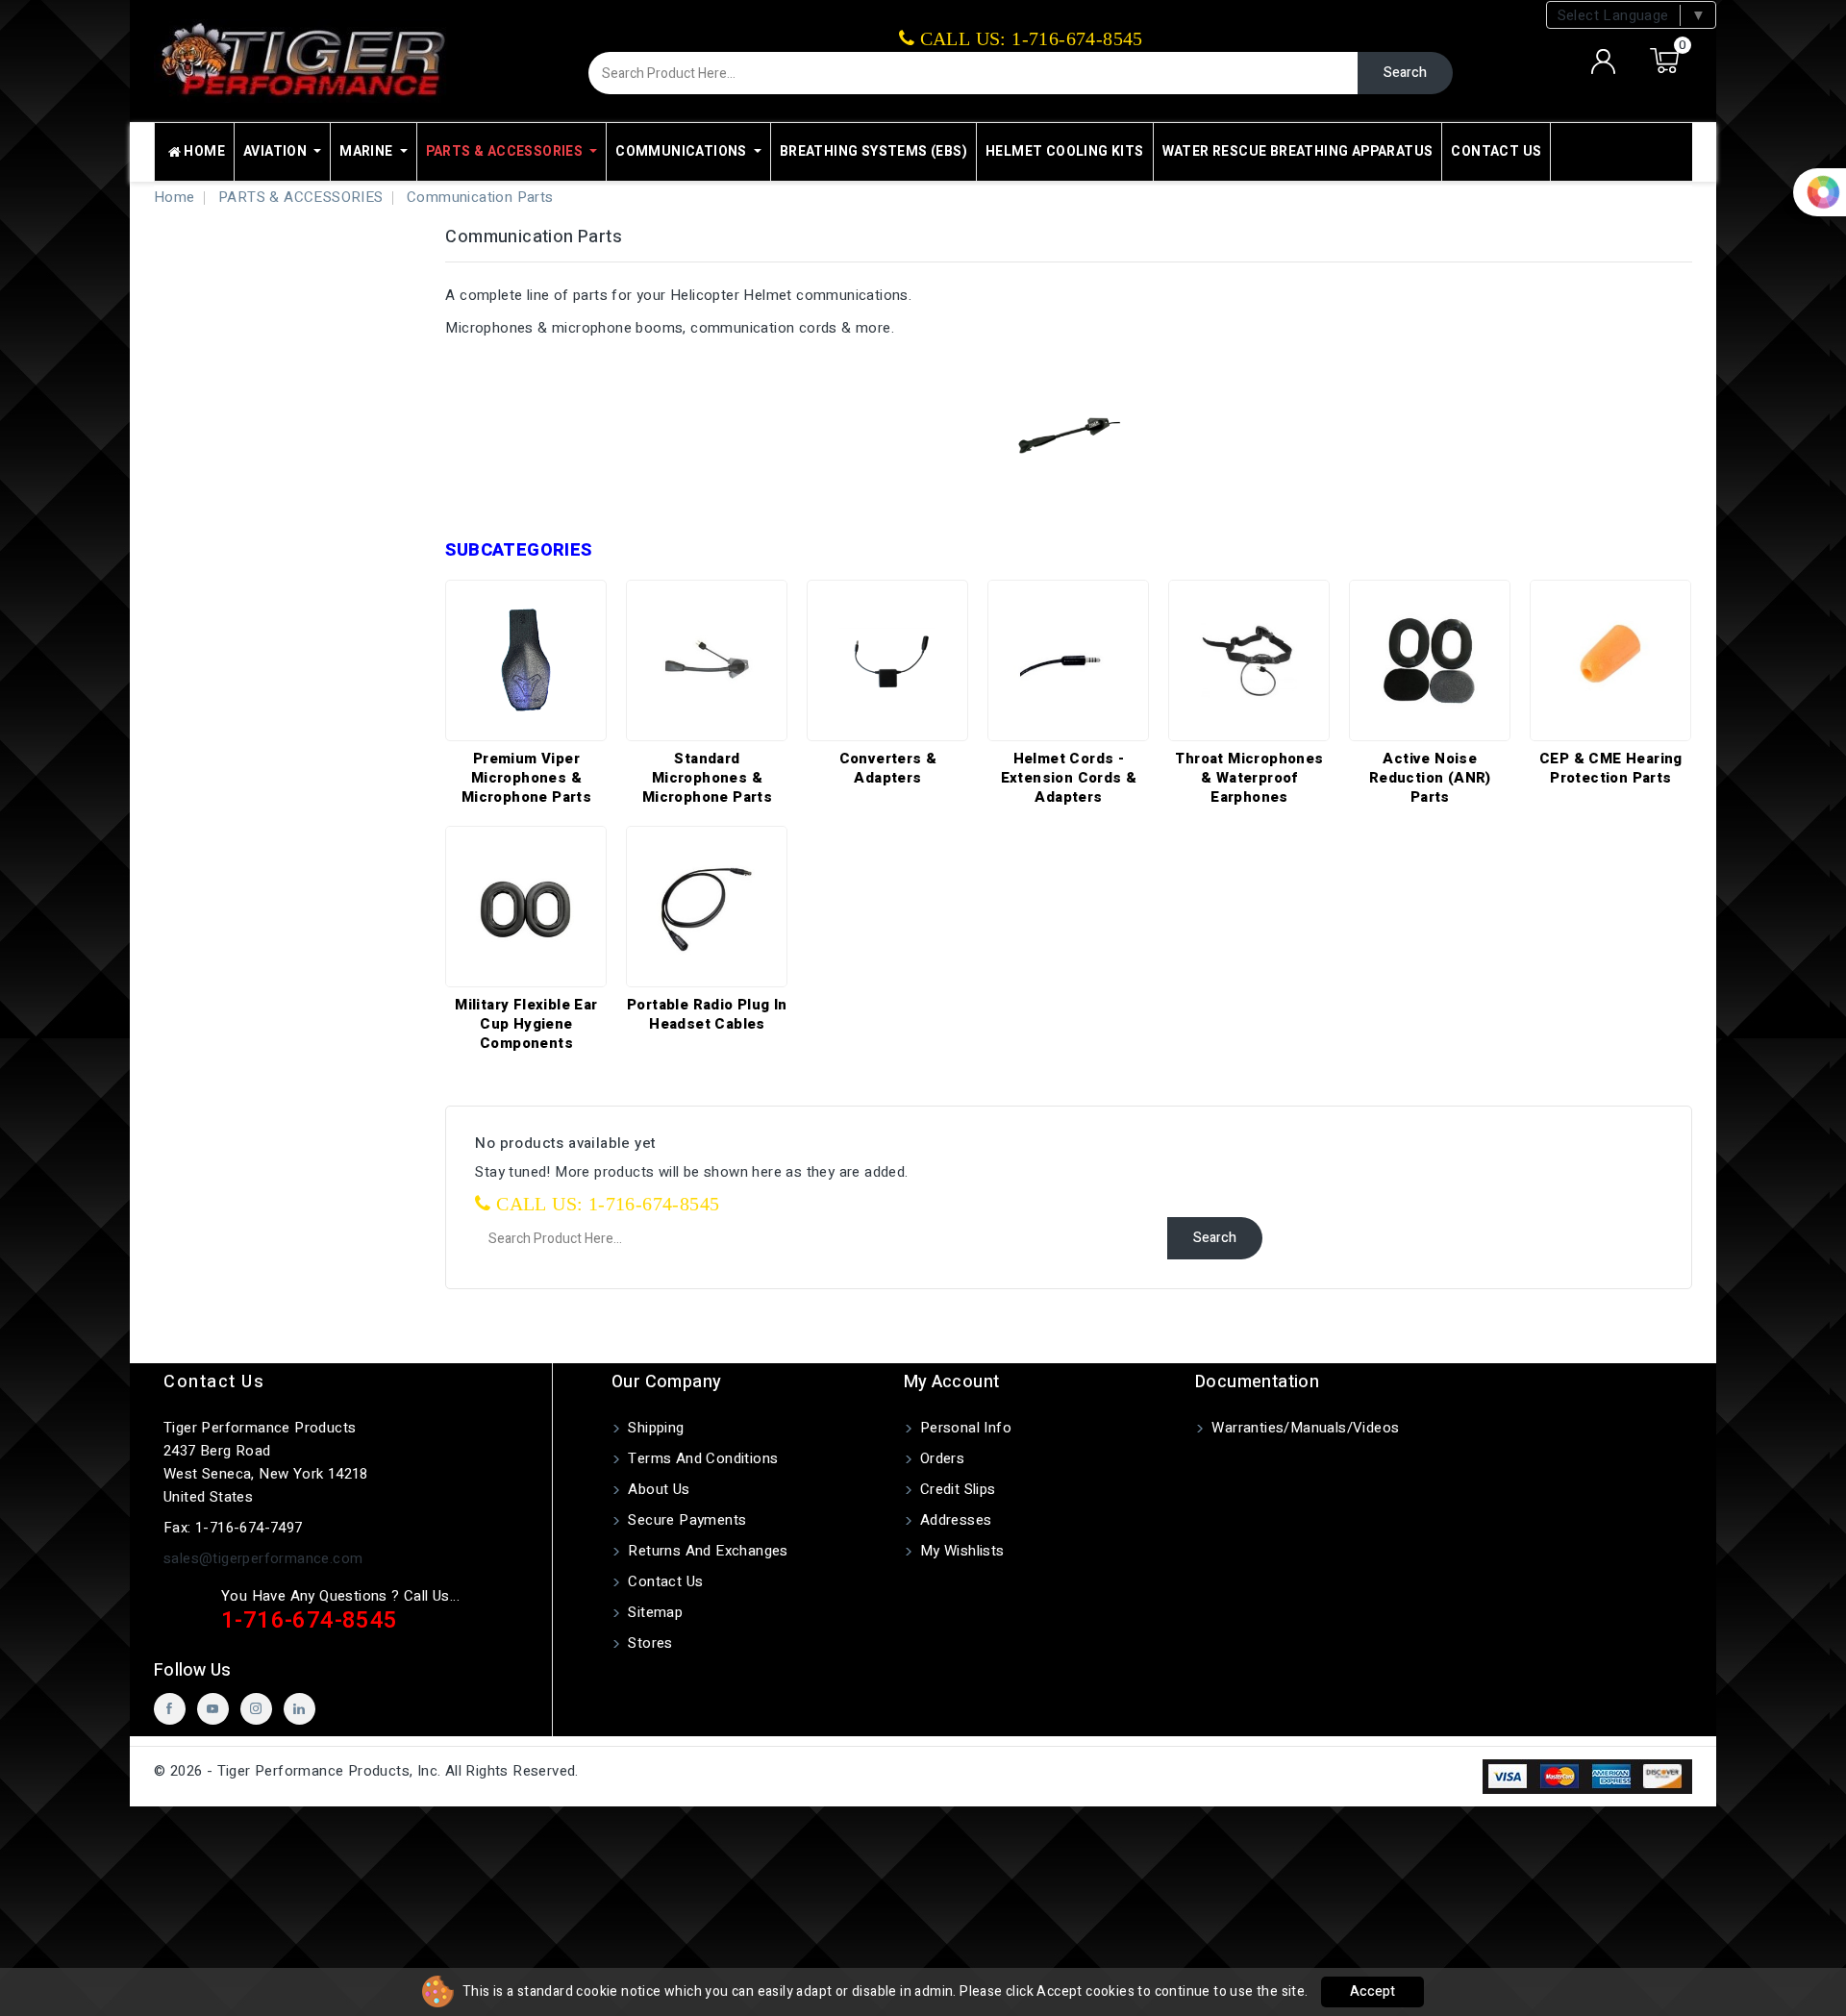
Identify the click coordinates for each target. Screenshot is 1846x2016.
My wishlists (960, 1551)
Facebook (170, 1709)
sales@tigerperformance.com (263, 1558)
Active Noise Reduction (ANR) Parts (1430, 778)
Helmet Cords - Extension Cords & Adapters (1069, 778)
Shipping (654, 1428)
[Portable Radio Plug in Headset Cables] (707, 907)
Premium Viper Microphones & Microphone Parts (526, 778)
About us (657, 1489)
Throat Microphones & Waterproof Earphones (1249, 778)
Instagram (256, 1709)
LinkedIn (299, 1709)
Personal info (964, 1428)
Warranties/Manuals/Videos (1303, 1428)
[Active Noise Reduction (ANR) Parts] (1430, 660)
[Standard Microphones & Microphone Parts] (707, 660)
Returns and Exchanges (706, 1551)
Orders (941, 1458)
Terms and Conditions (701, 1458)
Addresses (954, 1520)
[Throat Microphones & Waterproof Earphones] (1249, 660)
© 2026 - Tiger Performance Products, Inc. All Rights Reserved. (366, 1771)
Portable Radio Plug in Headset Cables (707, 1014)
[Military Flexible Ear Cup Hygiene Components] (526, 907)
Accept (1372, 1991)
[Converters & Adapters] (887, 660)
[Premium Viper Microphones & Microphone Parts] (526, 660)
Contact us (214, 1382)
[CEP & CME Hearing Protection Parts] (1610, 660)
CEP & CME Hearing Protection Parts (1611, 768)
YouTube (213, 1709)
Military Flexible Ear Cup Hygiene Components (526, 1024)
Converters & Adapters (888, 768)
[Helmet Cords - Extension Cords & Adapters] (1068, 660)
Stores (649, 1643)
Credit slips (956, 1489)
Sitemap (653, 1612)
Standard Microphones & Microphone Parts (707, 778)
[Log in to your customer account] (1604, 62)
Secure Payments (685, 1520)
